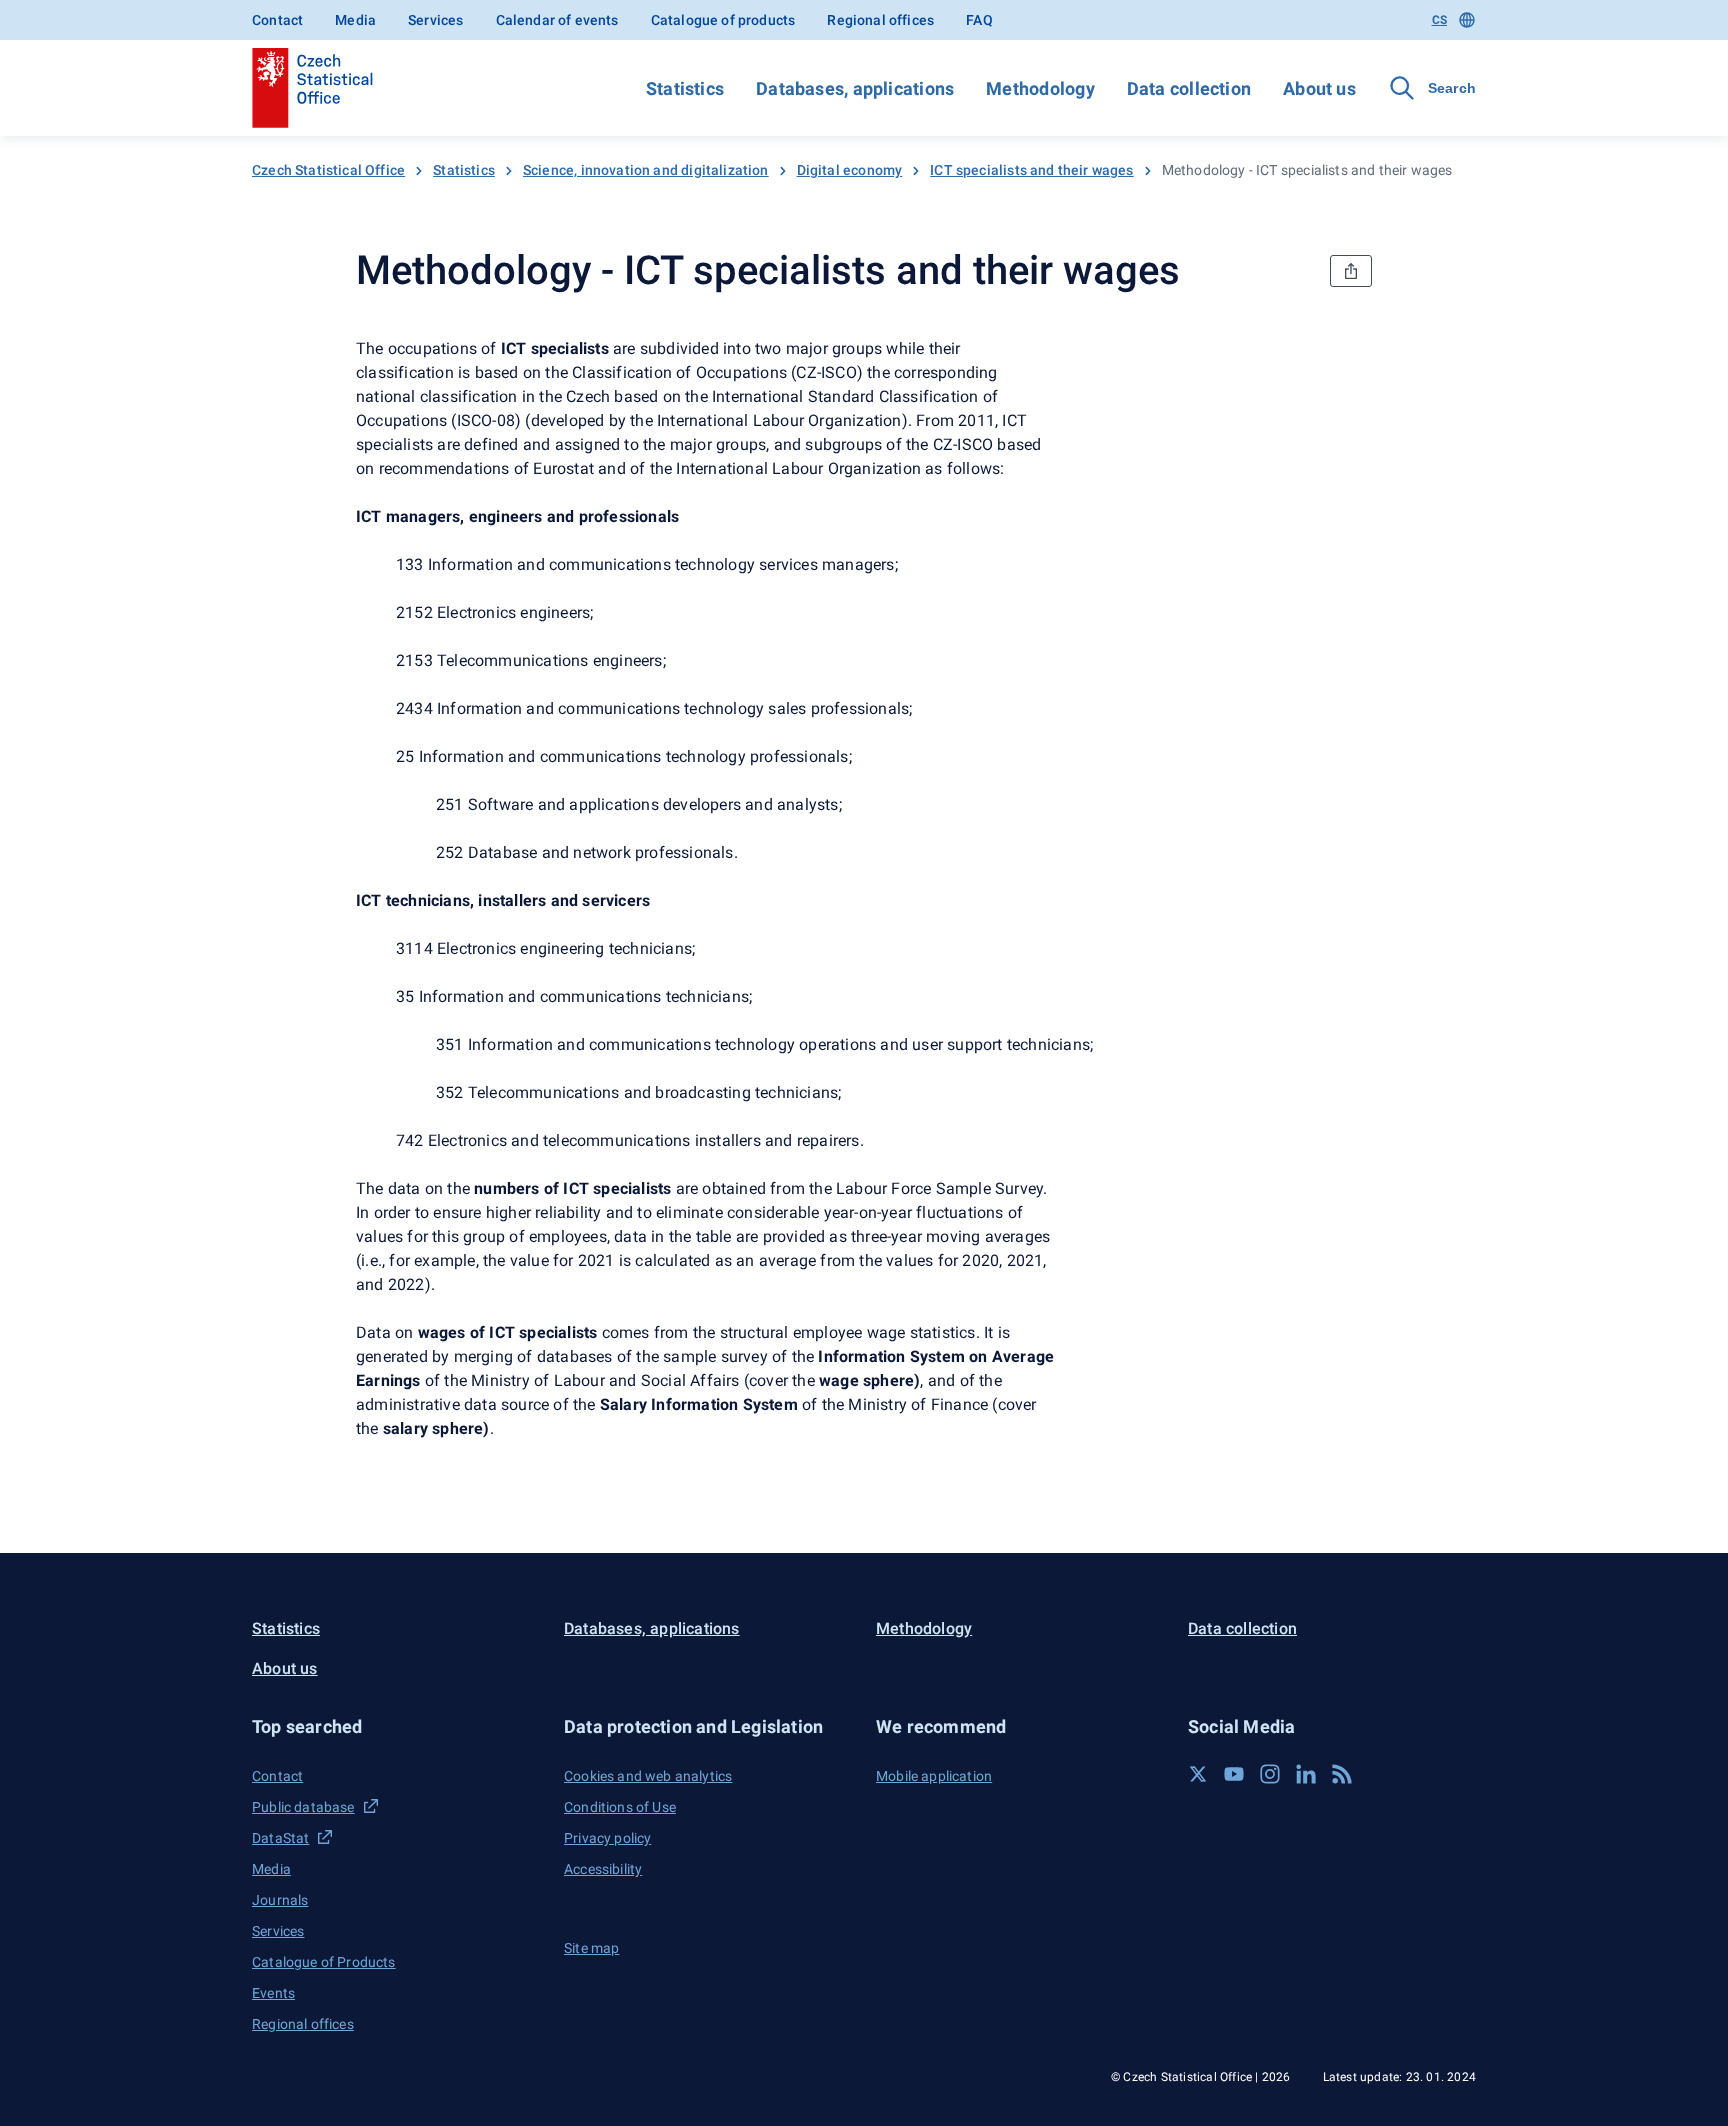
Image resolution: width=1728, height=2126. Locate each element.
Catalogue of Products (324, 1962)
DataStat (280, 1838)
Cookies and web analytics (648, 1776)
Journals (280, 1900)
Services (435, 20)
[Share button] (1351, 271)
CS (1439, 20)
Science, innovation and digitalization (646, 170)
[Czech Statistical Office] (312, 88)
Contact (277, 20)
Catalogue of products (723, 20)
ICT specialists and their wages (1031, 170)
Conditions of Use (620, 1807)
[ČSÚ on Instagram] (1270, 1774)
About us (1319, 88)
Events (273, 1993)
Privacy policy (607, 1838)
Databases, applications (855, 88)
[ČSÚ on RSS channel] (1342, 1774)
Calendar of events (557, 20)
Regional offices (880, 20)
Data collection (1189, 88)
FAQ (979, 20)
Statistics (685, 88)
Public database (303, 1807)
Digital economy (850, 170)
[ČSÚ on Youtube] (1234, 1774)
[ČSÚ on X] (1198, 1774)
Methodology (1040, 88)
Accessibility (603, 1869)
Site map (591, 1948)
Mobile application (934, 1776)
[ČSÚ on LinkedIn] (1306, 1774)
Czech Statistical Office (328, 170)
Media (355, 20)
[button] (396, 1726)
